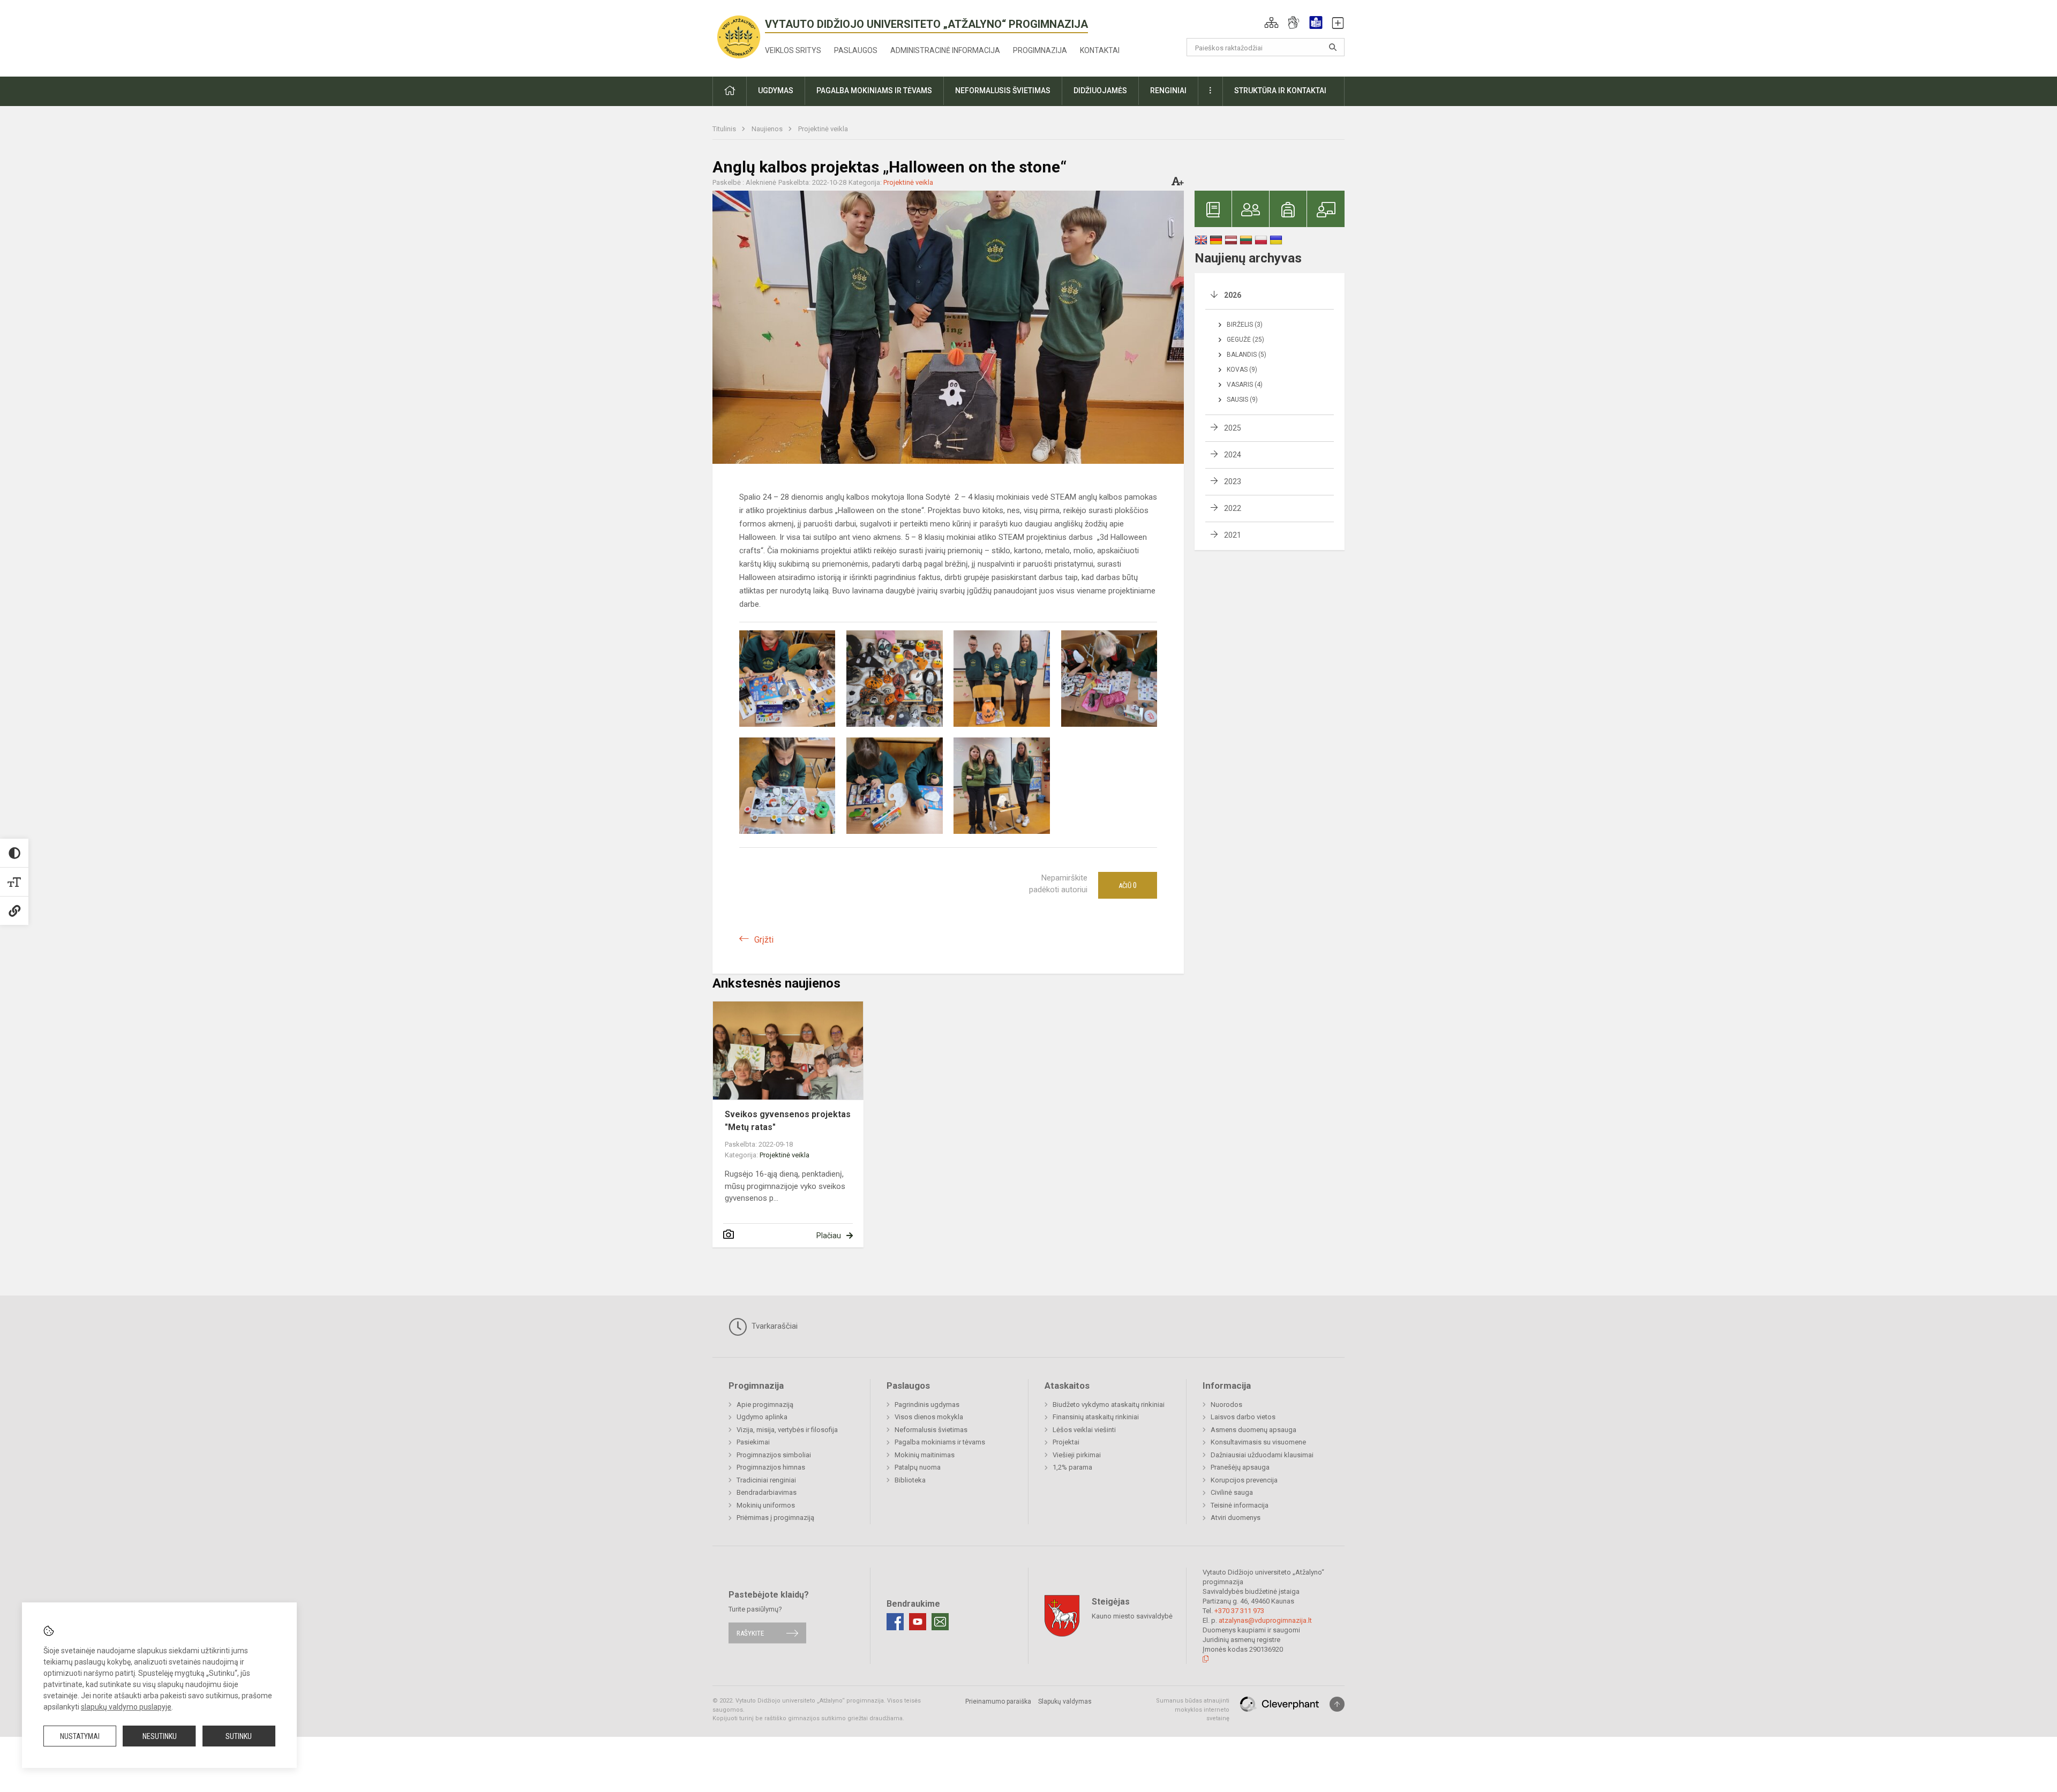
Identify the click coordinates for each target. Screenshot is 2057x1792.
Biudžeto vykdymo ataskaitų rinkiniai (1109, 1405)
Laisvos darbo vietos (1243, 1417)
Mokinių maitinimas (925, 1455)
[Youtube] (918, 1622)
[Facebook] (895, 1622)
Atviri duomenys (1236, 1518)
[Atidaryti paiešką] (1333, 47)
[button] (1271, 22)
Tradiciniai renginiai (766, 1480)
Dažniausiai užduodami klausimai (1262, 1455)
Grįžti (764, 940)
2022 (1233, 508)
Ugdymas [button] (776, 91)
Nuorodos (1226, 1405)
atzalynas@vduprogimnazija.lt (1265, 1620)
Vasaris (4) (1245, 385)
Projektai (1066, 1442)
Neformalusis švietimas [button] (1003, 91)
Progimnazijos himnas (771, 1467)
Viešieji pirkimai (1077, 1455)
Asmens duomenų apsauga (1253, 1430)
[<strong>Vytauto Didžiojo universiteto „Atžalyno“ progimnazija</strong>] (739, 36)
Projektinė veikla (823, 129)
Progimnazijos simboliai (774, 1455)
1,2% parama (1072, 1467)
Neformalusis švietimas (931, 1430)
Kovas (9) (1242, 370)
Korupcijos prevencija (1244, 1480)
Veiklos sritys (793, 50)
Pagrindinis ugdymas (927, 1405)
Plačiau (829, 1236)
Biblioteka (910, 1480)
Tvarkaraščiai (774, 1326)
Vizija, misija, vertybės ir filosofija (787, 1430)
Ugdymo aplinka (762, 1417)
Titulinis (725, 129)
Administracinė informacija (945, 50)
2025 (1233, 428)
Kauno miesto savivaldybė (1132, 1616)
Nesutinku (160, 1736)
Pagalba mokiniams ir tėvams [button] (874, 91)
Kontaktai (1100, 50)
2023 (1233, 481)
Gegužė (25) (1245, 340)
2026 (1233, 295)
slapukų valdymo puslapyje (126, 1707)
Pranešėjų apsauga (1240, 1467)
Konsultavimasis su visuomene (1258, 1442)
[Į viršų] (1337, 1704)
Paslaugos (856, 50)
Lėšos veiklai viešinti (1084, 1430)
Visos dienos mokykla (929, 1417)
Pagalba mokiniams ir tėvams (940, 1442)
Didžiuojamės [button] (1100, 91)
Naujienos (768, 129)
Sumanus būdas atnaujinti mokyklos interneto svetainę (1193, 1710)
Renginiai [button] (1168, 91)
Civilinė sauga (1232, 1492)
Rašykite (750, 1633)
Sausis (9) (1242, 400)
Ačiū (1128, 885)
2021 (1233, 535)
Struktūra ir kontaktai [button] (1280, 91)
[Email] (940, 1622)
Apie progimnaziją (765, 1405)
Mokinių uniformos (766, 1505)
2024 (1233, 455)
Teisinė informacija (1240, 1505)
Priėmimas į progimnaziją (775, 1518)
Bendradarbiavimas (767, 1492)
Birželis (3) (1245, 325)
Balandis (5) (1247, 355)
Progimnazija (1040, 50)
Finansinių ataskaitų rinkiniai (1096, 1417)
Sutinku (239, 1736)
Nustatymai (80, 1736)
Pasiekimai (753, 1442)
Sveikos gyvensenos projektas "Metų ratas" (788, 1121)
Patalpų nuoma (918, 1467)
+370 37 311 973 (1239, 1611)
